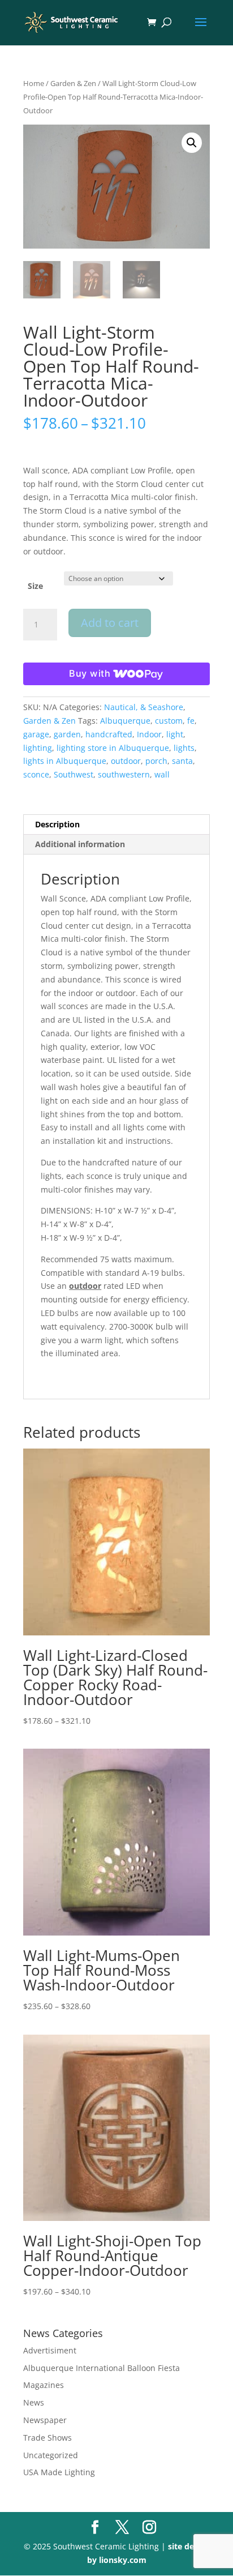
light (175, 734)
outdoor (126, 761)
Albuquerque (125, 721)
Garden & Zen (73, 83)
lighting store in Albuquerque (113, 748)
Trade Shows (48, 2438)
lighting (38, 748)
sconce (36, 774)
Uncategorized (51, 2455)
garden (67, 734)
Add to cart (110, 623)
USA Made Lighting (59, 2472)
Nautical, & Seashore (144, 707)
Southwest (74, 774)
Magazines (44, 2385)
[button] (192, 143)
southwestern (124, 774)
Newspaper (45, 2420)
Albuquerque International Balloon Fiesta (102, 2368)
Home (34, 83)
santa (182, 761)
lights (184, 748)
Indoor (149, 734)
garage (36, 734)
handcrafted (109, 734)
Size (35, 586)
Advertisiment (50, 2350)
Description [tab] (57, 824)
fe (191, 721)
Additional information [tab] (80, 844)
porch (156, 761)
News (34, 2402)
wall (162, 774)
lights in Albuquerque (65, 761)
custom (169, 721)
